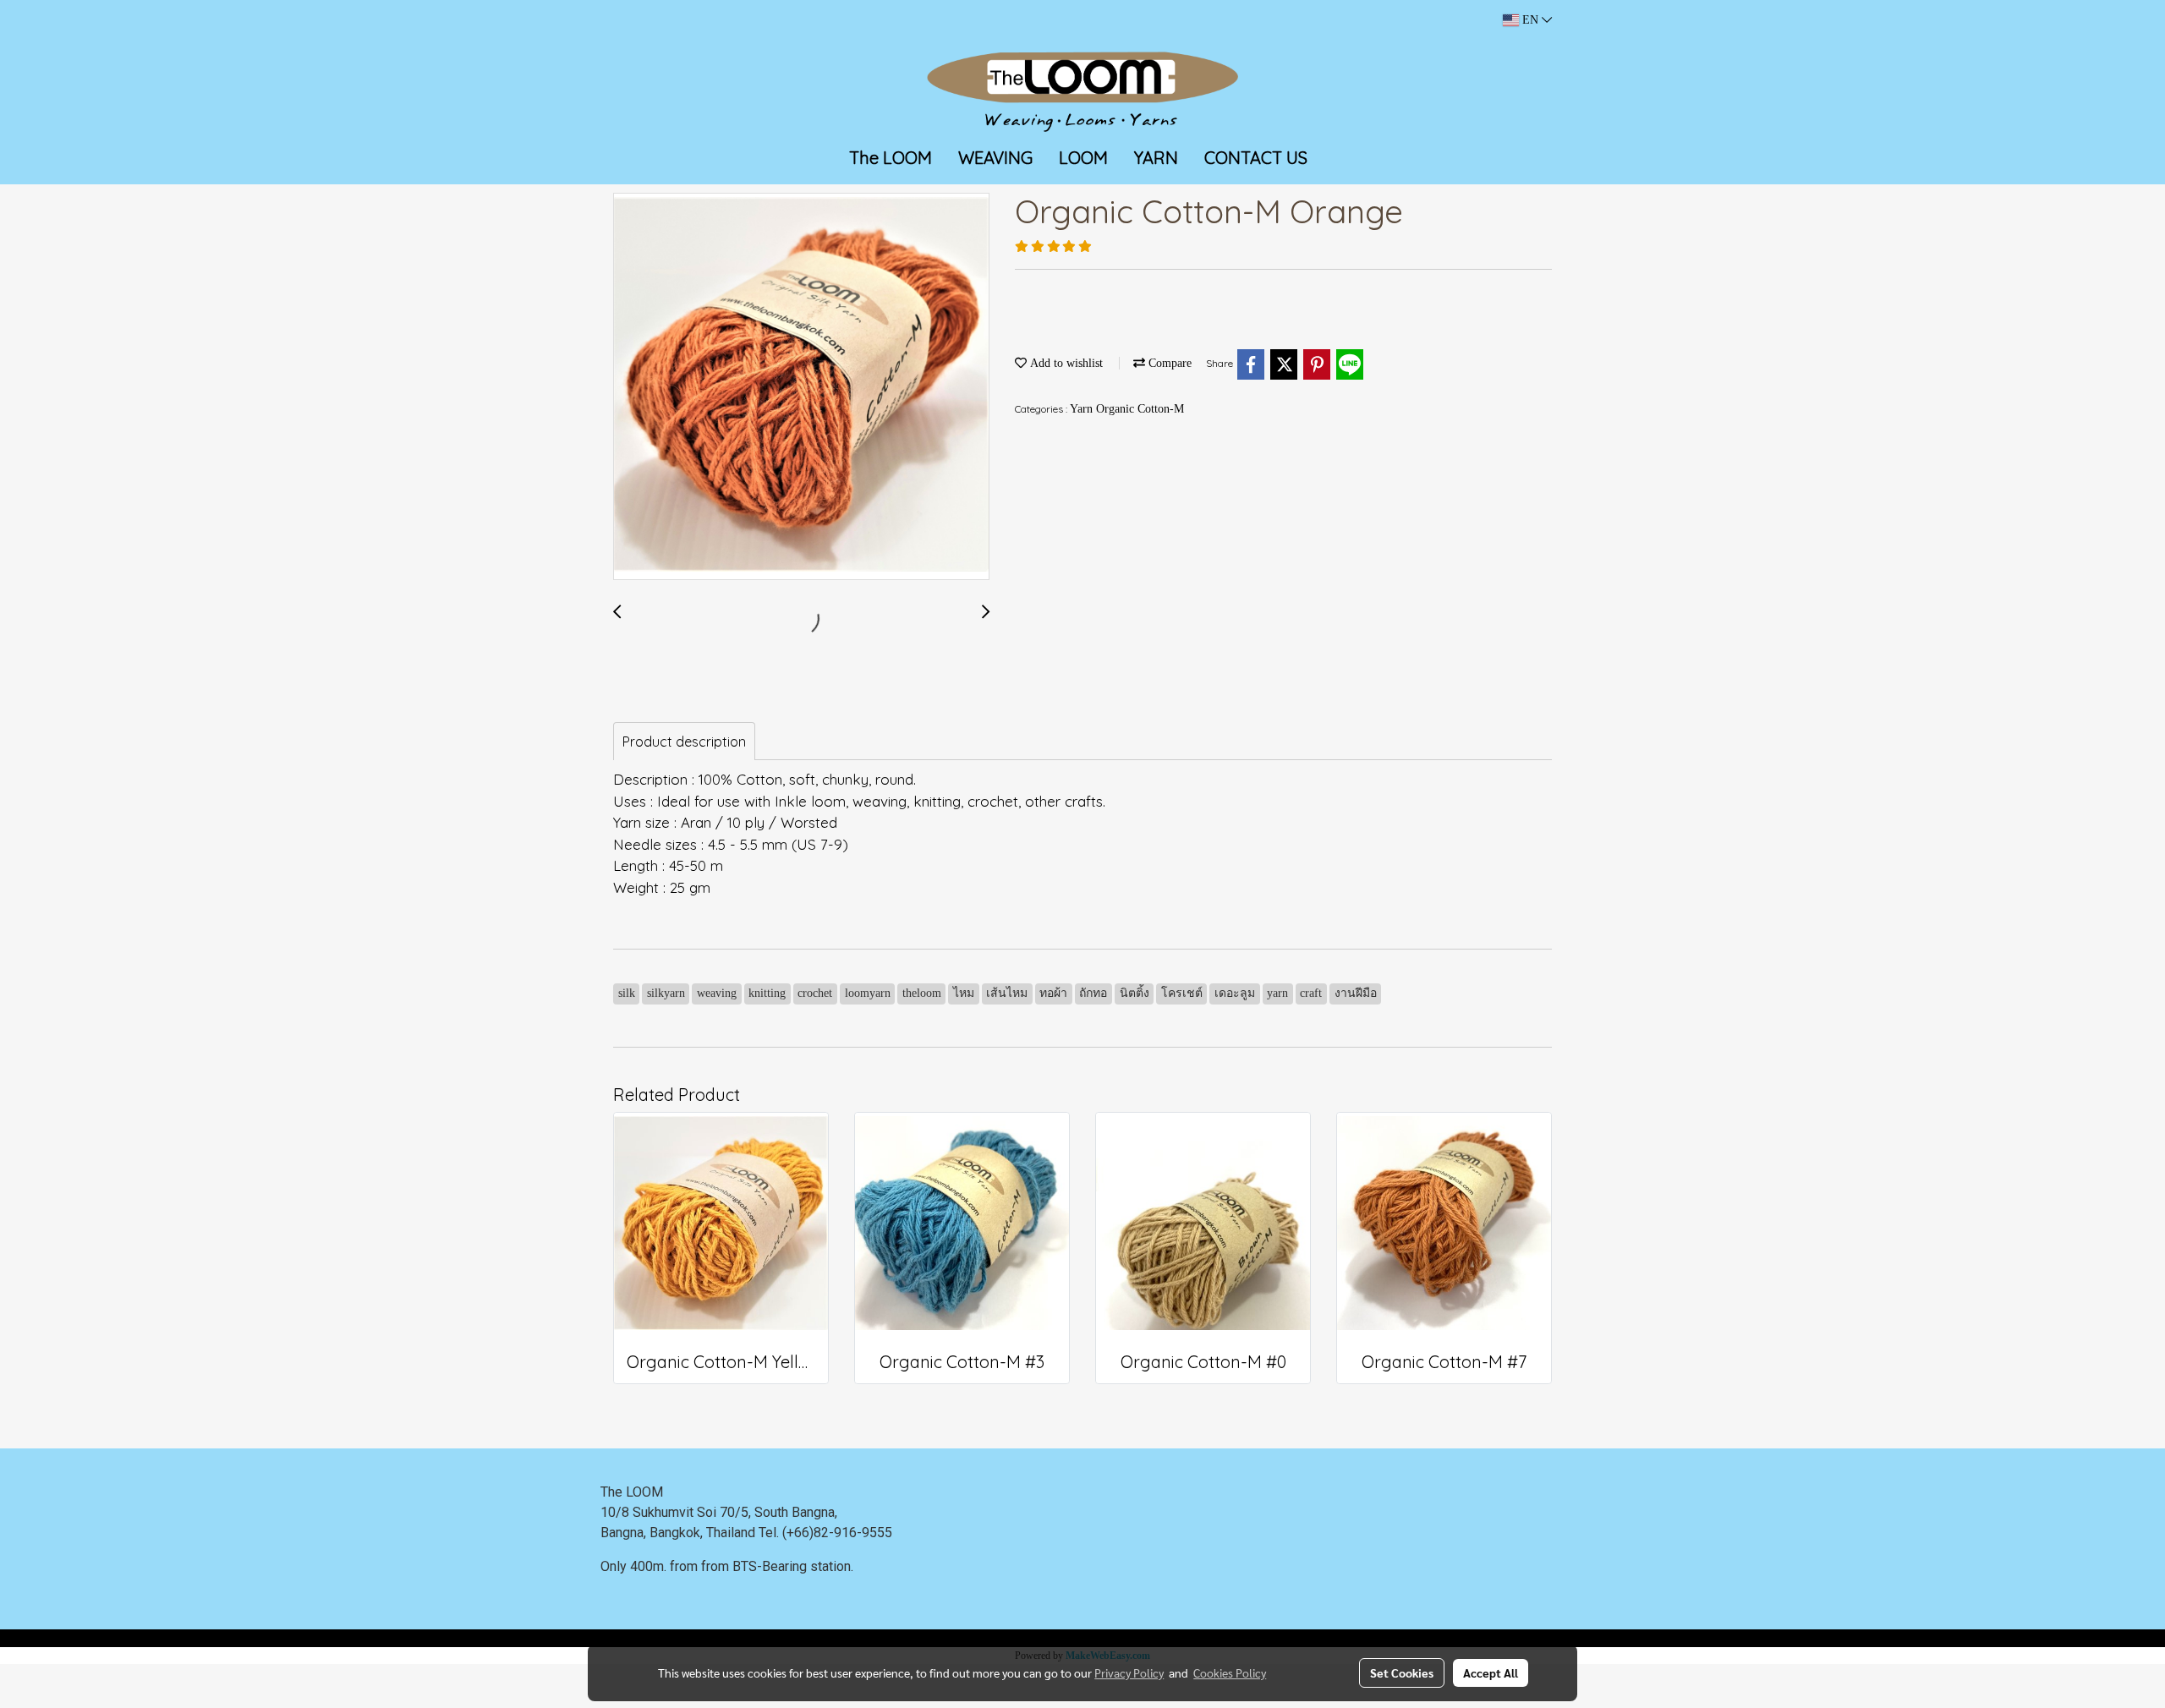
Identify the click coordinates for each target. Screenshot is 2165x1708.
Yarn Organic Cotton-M (1127, 409)
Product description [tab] (684, 742)
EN (1530, 20)
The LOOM (891, 158)
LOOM (1083, 158)
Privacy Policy (1129, 1672)
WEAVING (995, 158)
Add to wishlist (1065, 363)
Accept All (1491, 1672)
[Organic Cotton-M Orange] (801, 387)
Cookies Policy (1230, 1672)
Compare (1168, 363)
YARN (1156, 158)
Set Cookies (1402, 1672)
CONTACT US (1256, 158)
